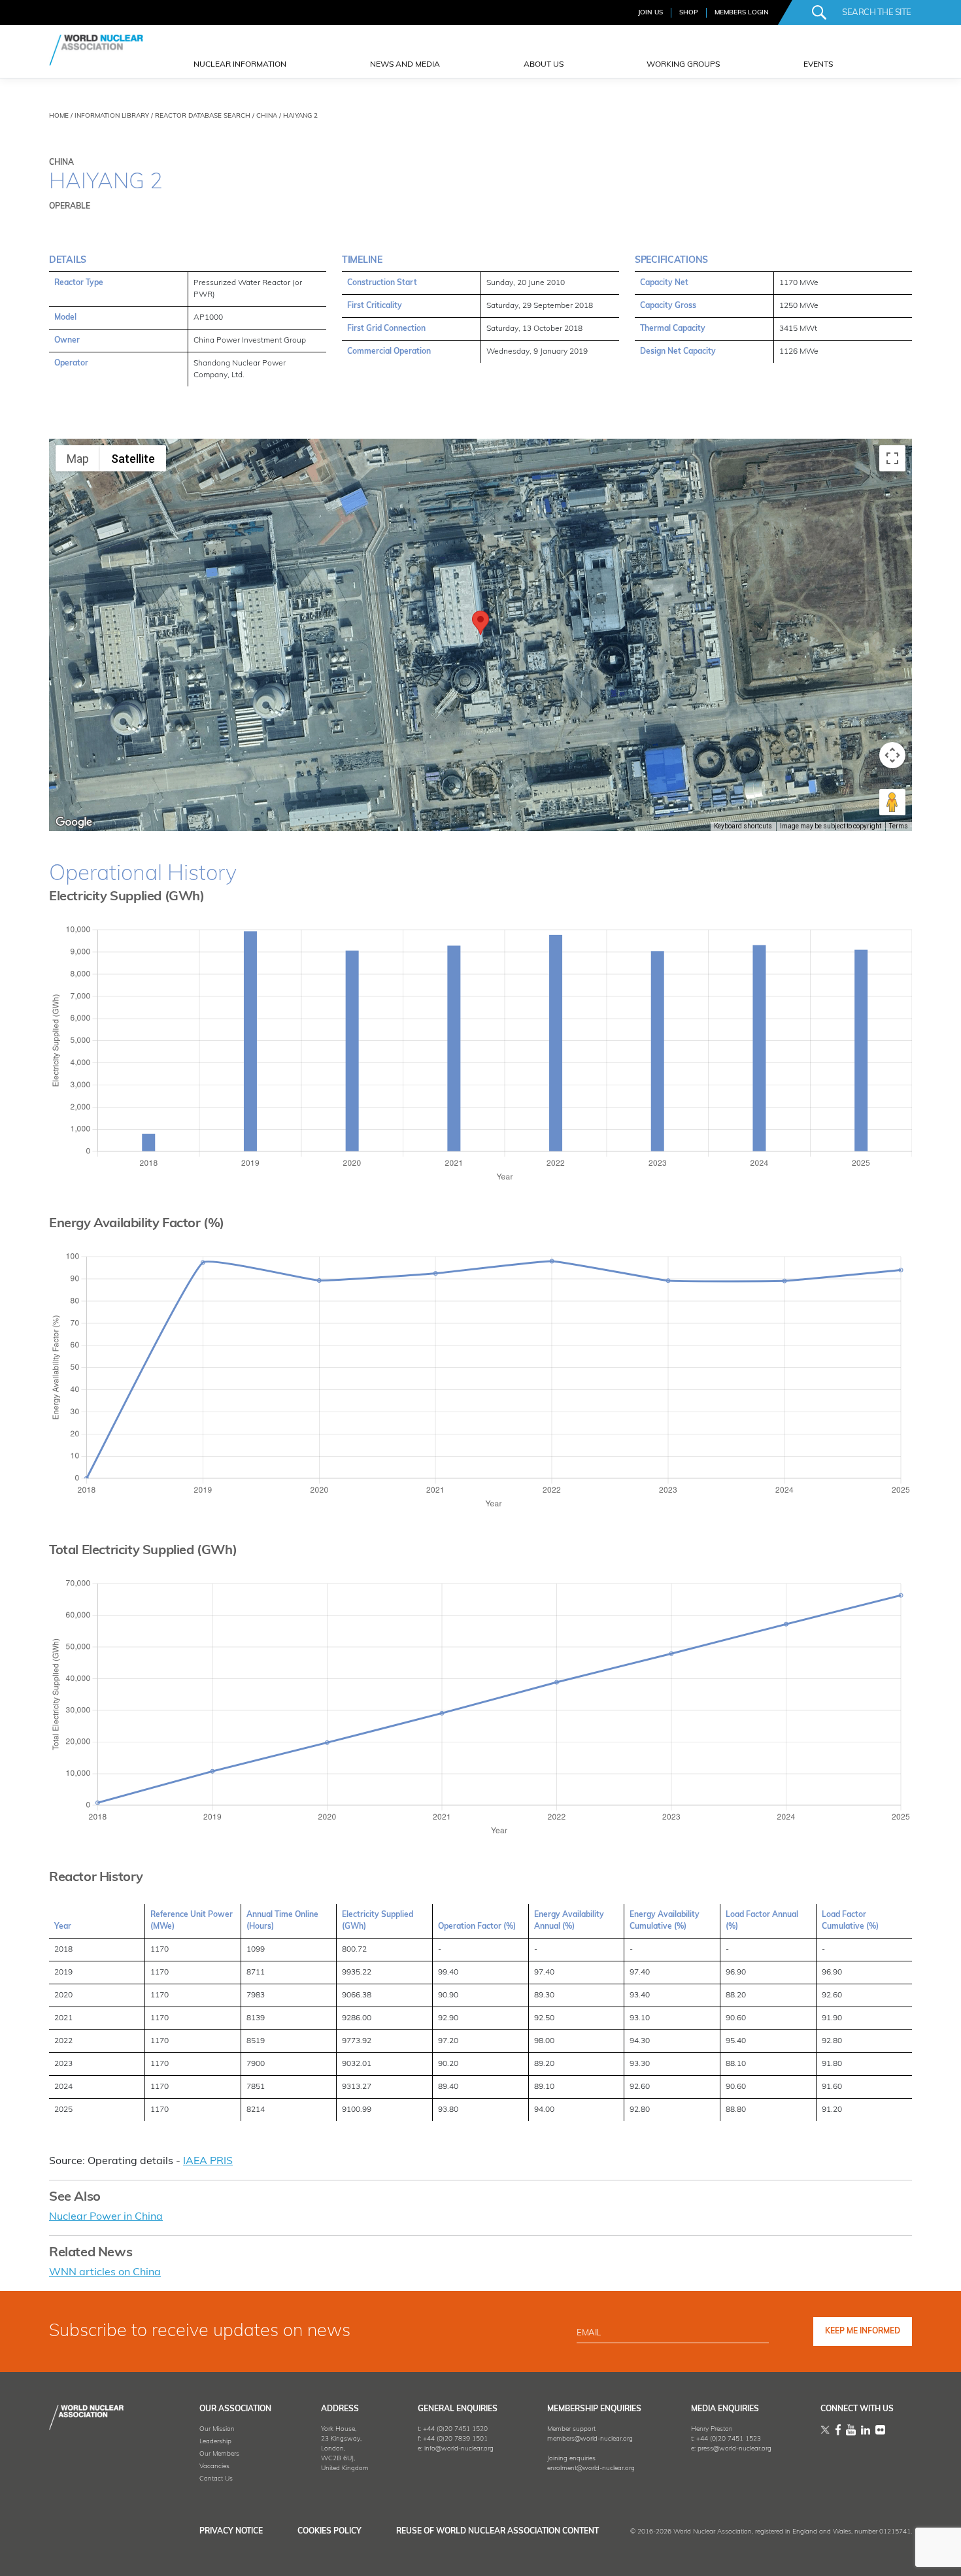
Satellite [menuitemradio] (133, 459)
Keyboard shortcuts (743, 826)
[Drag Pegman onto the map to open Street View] (892, 802)
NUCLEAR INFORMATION (240, 65)
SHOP (689, 13)
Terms (899, 826)
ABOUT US (544, 65)
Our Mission (217, 2429)
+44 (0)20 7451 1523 (729, 2439)
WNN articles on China (105, 2273)
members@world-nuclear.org (590, 2439)
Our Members (219, 2454)
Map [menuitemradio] (78, 459)
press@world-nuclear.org (734, 2449)
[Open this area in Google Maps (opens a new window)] (74, 822)
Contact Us (216, 2479)
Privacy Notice (231, 2532)
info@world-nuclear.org (459, 2449)
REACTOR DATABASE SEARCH (203, 116)
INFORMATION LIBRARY (112, 116)
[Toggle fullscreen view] (892, 458)
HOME (59, 116)
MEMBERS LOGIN (742, 13)
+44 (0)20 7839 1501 (455, 2439)
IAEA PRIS (208, 2161)
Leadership (215, 2442)
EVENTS (818, 65)
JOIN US (650, 13)
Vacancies (214, 2466)
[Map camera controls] (892, 755)
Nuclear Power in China (106, 2217)
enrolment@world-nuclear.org (591, 2468)
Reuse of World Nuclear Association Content (497, 2532)
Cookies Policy (329, 2532)
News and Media (405, 65)
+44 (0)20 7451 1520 (455, 2429)
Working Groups (683, 65)
